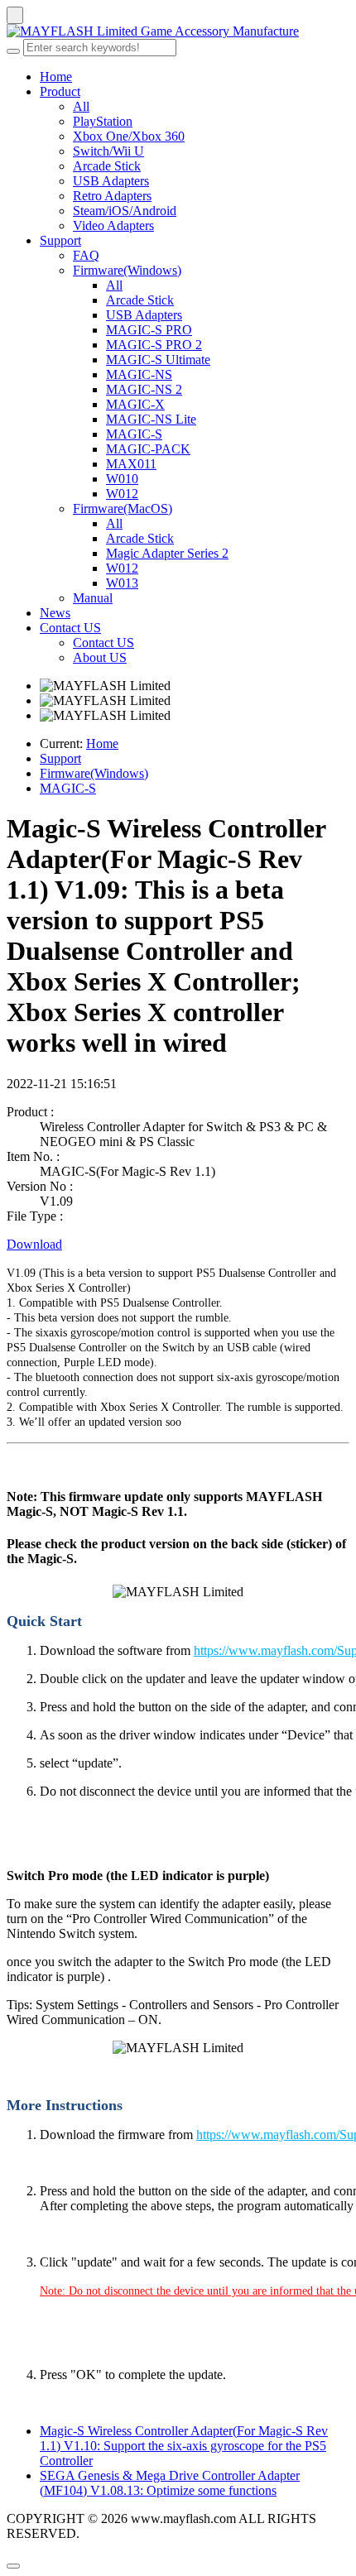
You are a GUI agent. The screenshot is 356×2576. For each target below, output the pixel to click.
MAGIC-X (135, 404)
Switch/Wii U (108, 151)
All (81, 106)
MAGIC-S (134, 434)
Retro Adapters (112, 196)
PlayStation (103, 121)
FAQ (86, 255)
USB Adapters (111, 181)
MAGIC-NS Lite (151, 419)
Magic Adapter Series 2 (167, 553)
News (55, 613)
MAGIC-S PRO (149, 330)
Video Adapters (113, 225)
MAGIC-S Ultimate (158, 360)
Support (60, 240)
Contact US (70, 628)
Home (56, 77)
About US (100, 657)
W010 (122, 479)
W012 (122, 494)
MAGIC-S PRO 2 (154, 345)
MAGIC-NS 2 (144, 389)
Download (34, 1244)
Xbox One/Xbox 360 (129, 136)
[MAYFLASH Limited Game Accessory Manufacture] (178, 31)
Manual (93, 598)
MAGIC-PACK (148, 449)
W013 (122, 583)
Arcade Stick (107, 166)
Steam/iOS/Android (125, 211)
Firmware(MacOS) (123, 508)
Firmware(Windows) (127, 270)
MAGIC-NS (139, 374)
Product (60, 91)
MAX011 (131, 464)
